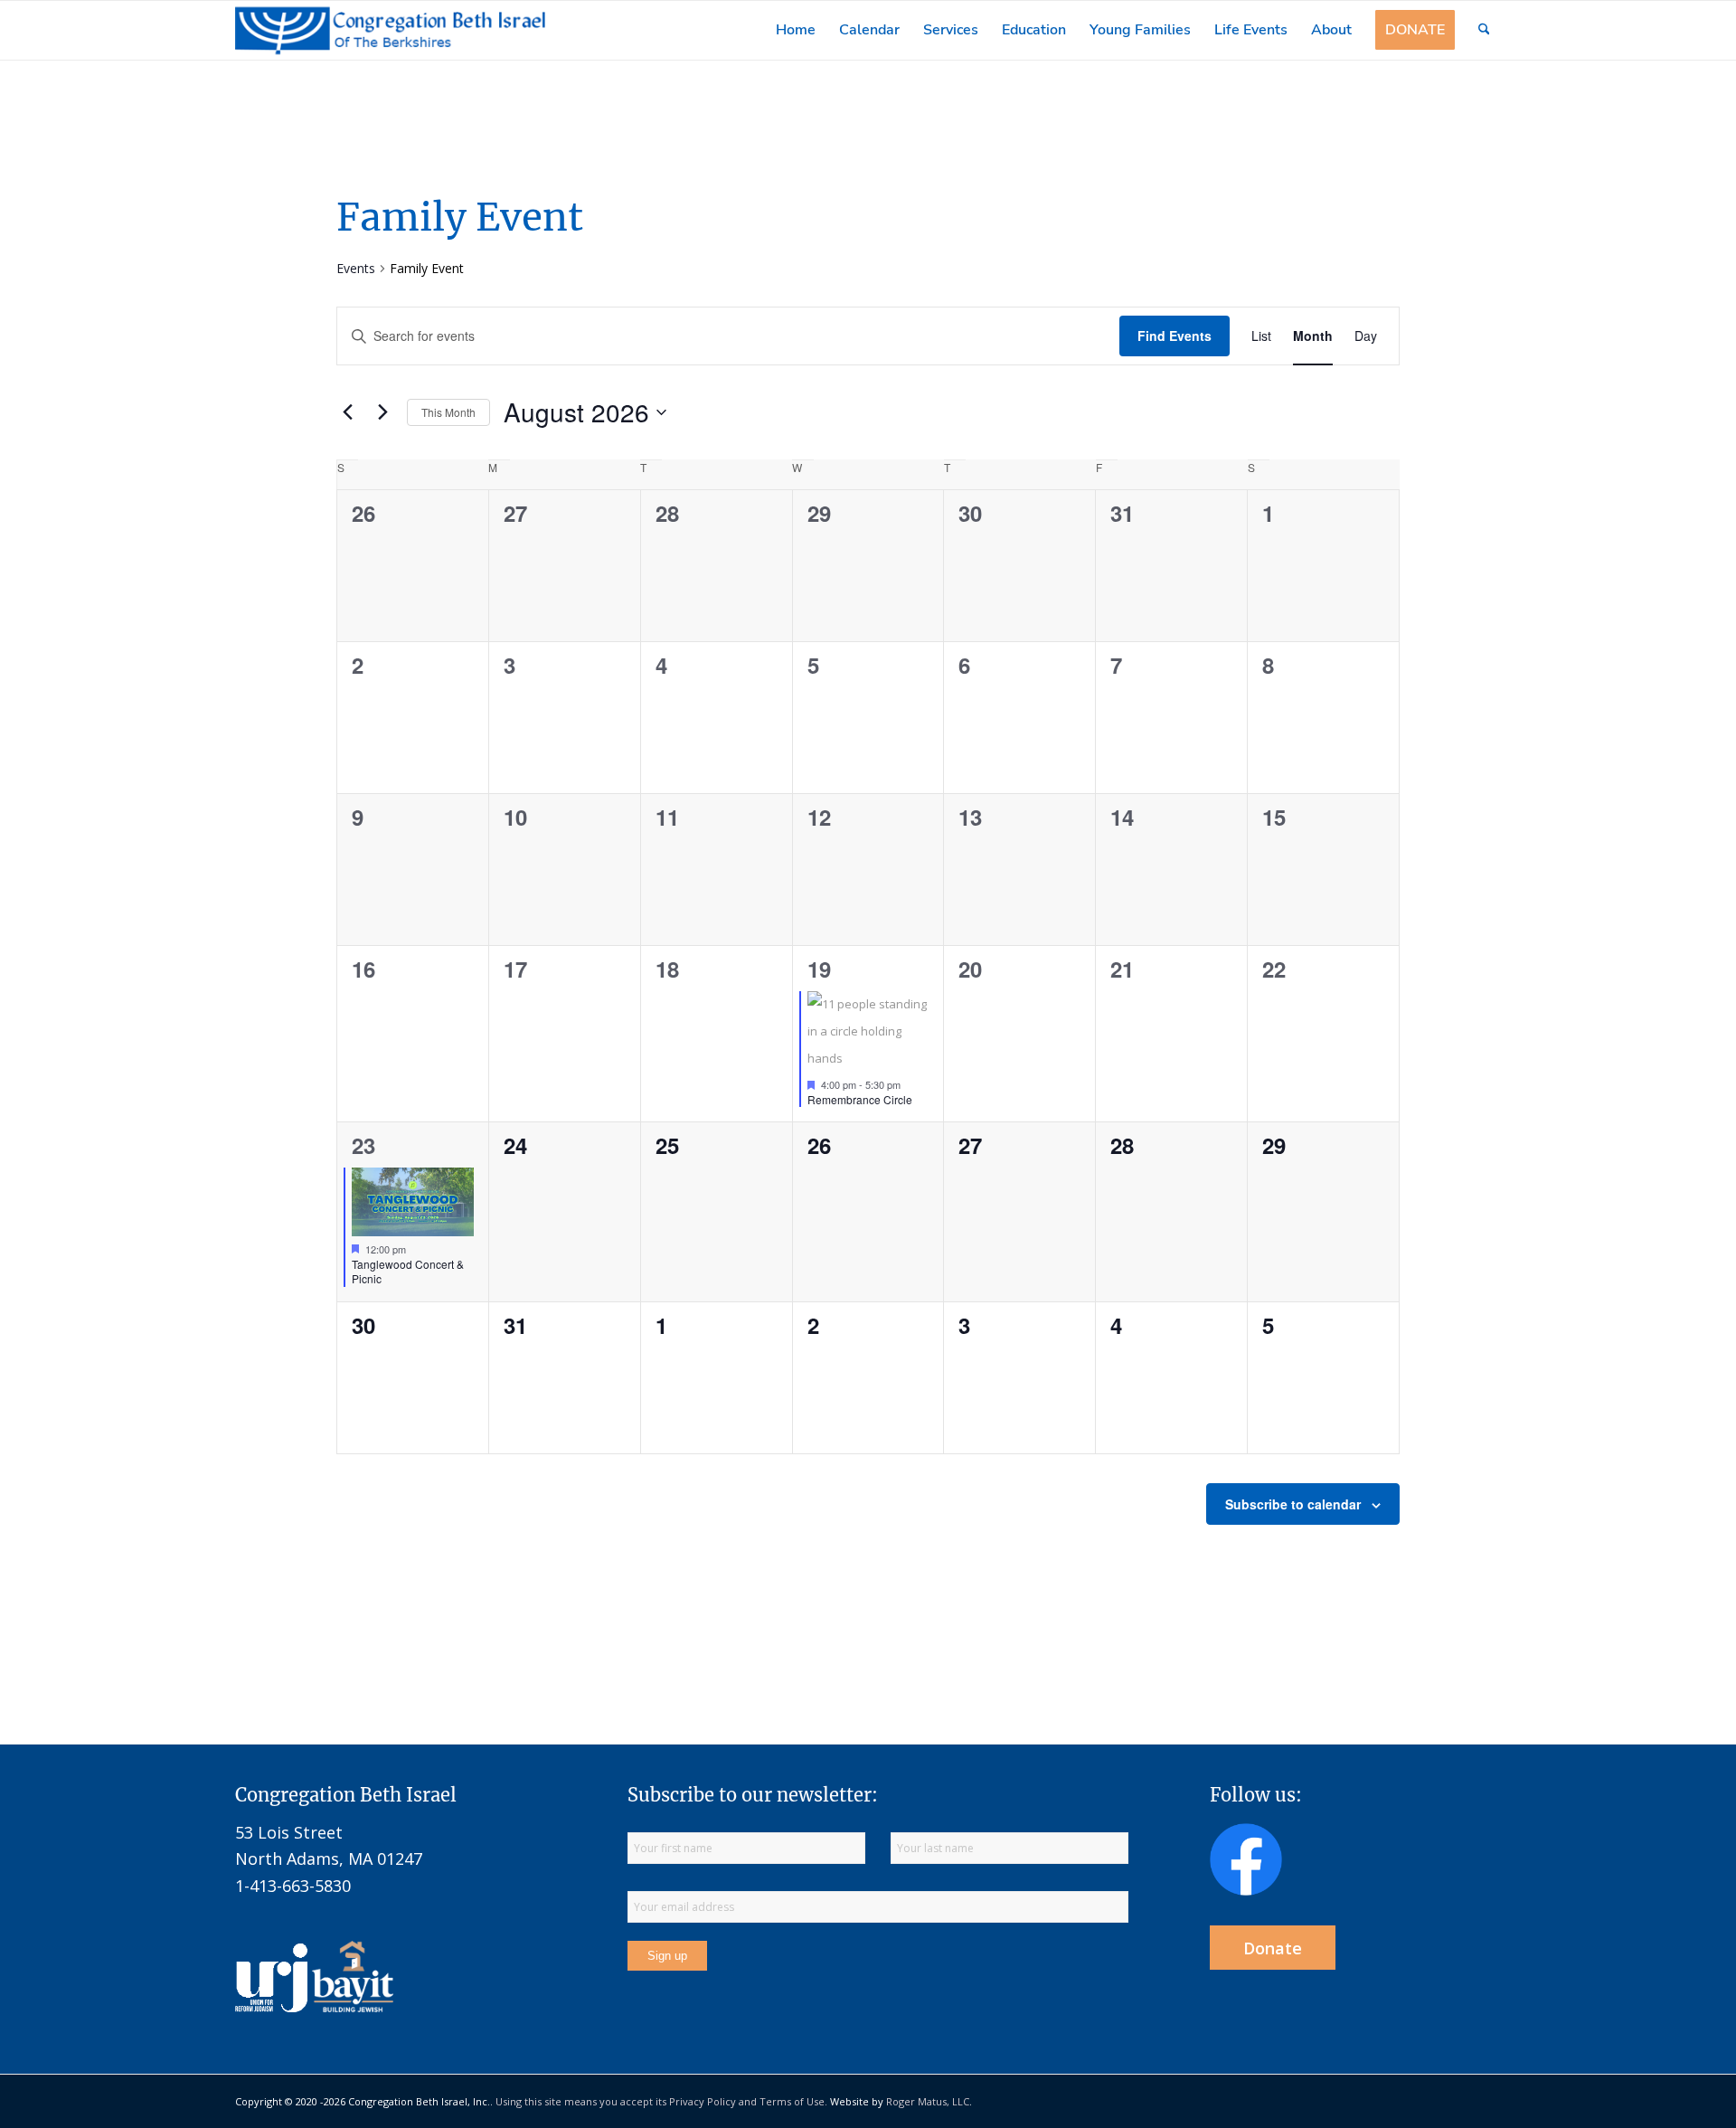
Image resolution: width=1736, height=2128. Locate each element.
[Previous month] (347, 412)
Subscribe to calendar (1293, 1504)
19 (819, 969)
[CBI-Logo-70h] (391, 30)
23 (363, 1145)
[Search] (1484, 30)
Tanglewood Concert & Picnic (408, 1272)
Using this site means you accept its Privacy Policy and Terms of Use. (661, 2101)
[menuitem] (796, 30)
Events (356, 268)
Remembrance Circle (860, 1099)
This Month (448, 412)
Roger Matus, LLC (928, 2101)
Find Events (1175, 336)
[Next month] (382, 412)
